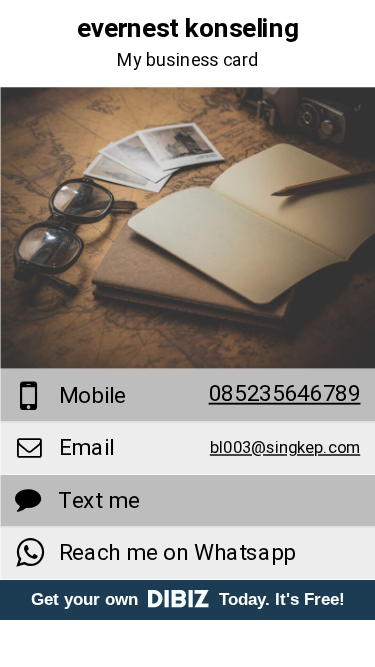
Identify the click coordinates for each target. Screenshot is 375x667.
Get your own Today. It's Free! (188, 599)
